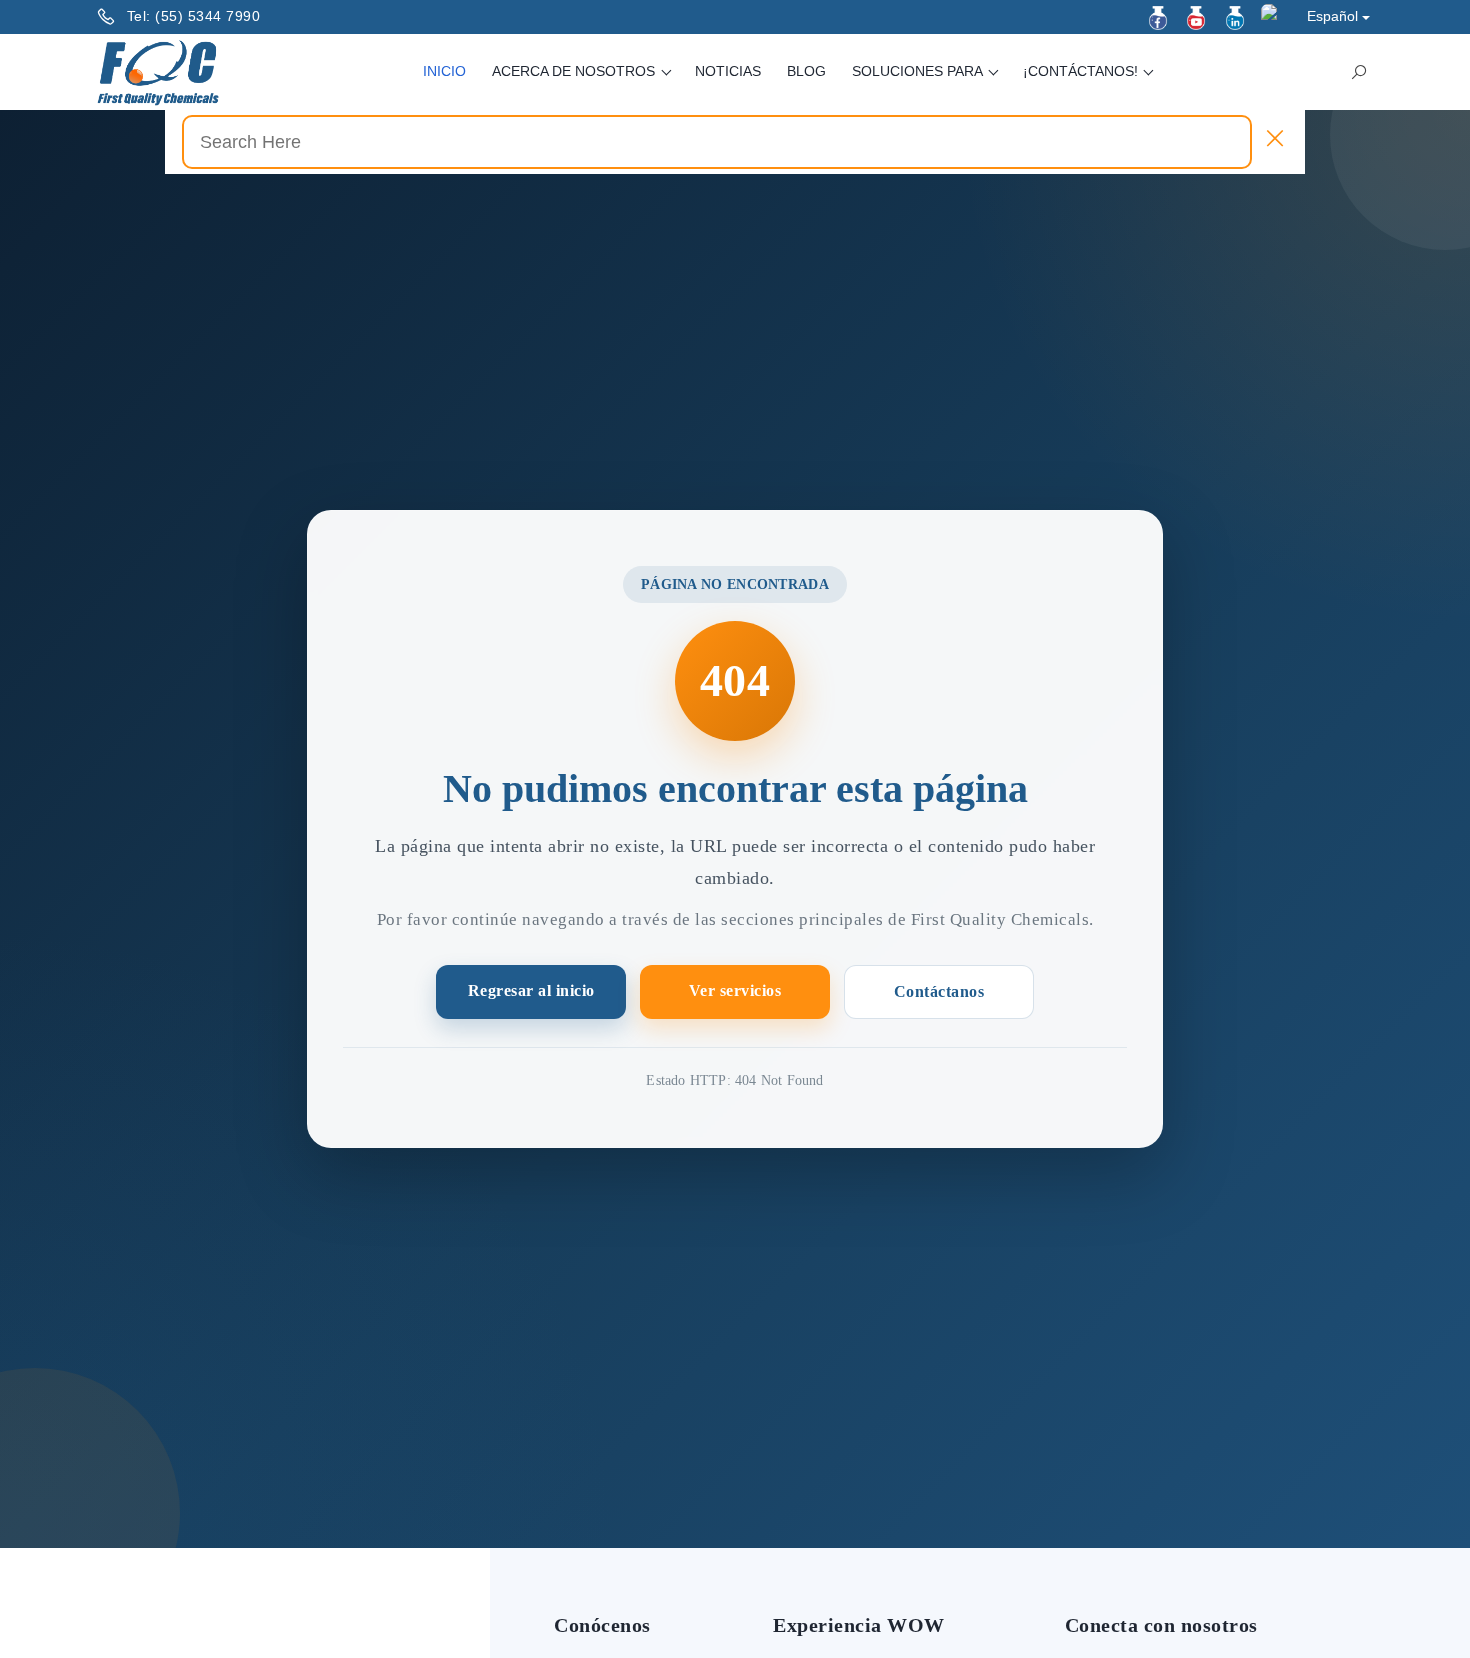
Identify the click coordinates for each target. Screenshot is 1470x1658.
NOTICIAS (728, 71)
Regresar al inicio (531, 990)
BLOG (806, 71)
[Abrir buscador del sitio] (1359, 72)
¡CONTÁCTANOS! (1082, 71)
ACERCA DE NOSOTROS (575, 71)
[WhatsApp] (1273, 16)
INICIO (444, 71)
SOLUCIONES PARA (919, 71)
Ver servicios (735, 990)
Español (1332, 16)
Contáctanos (939, 991)
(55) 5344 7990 (207, 16)
